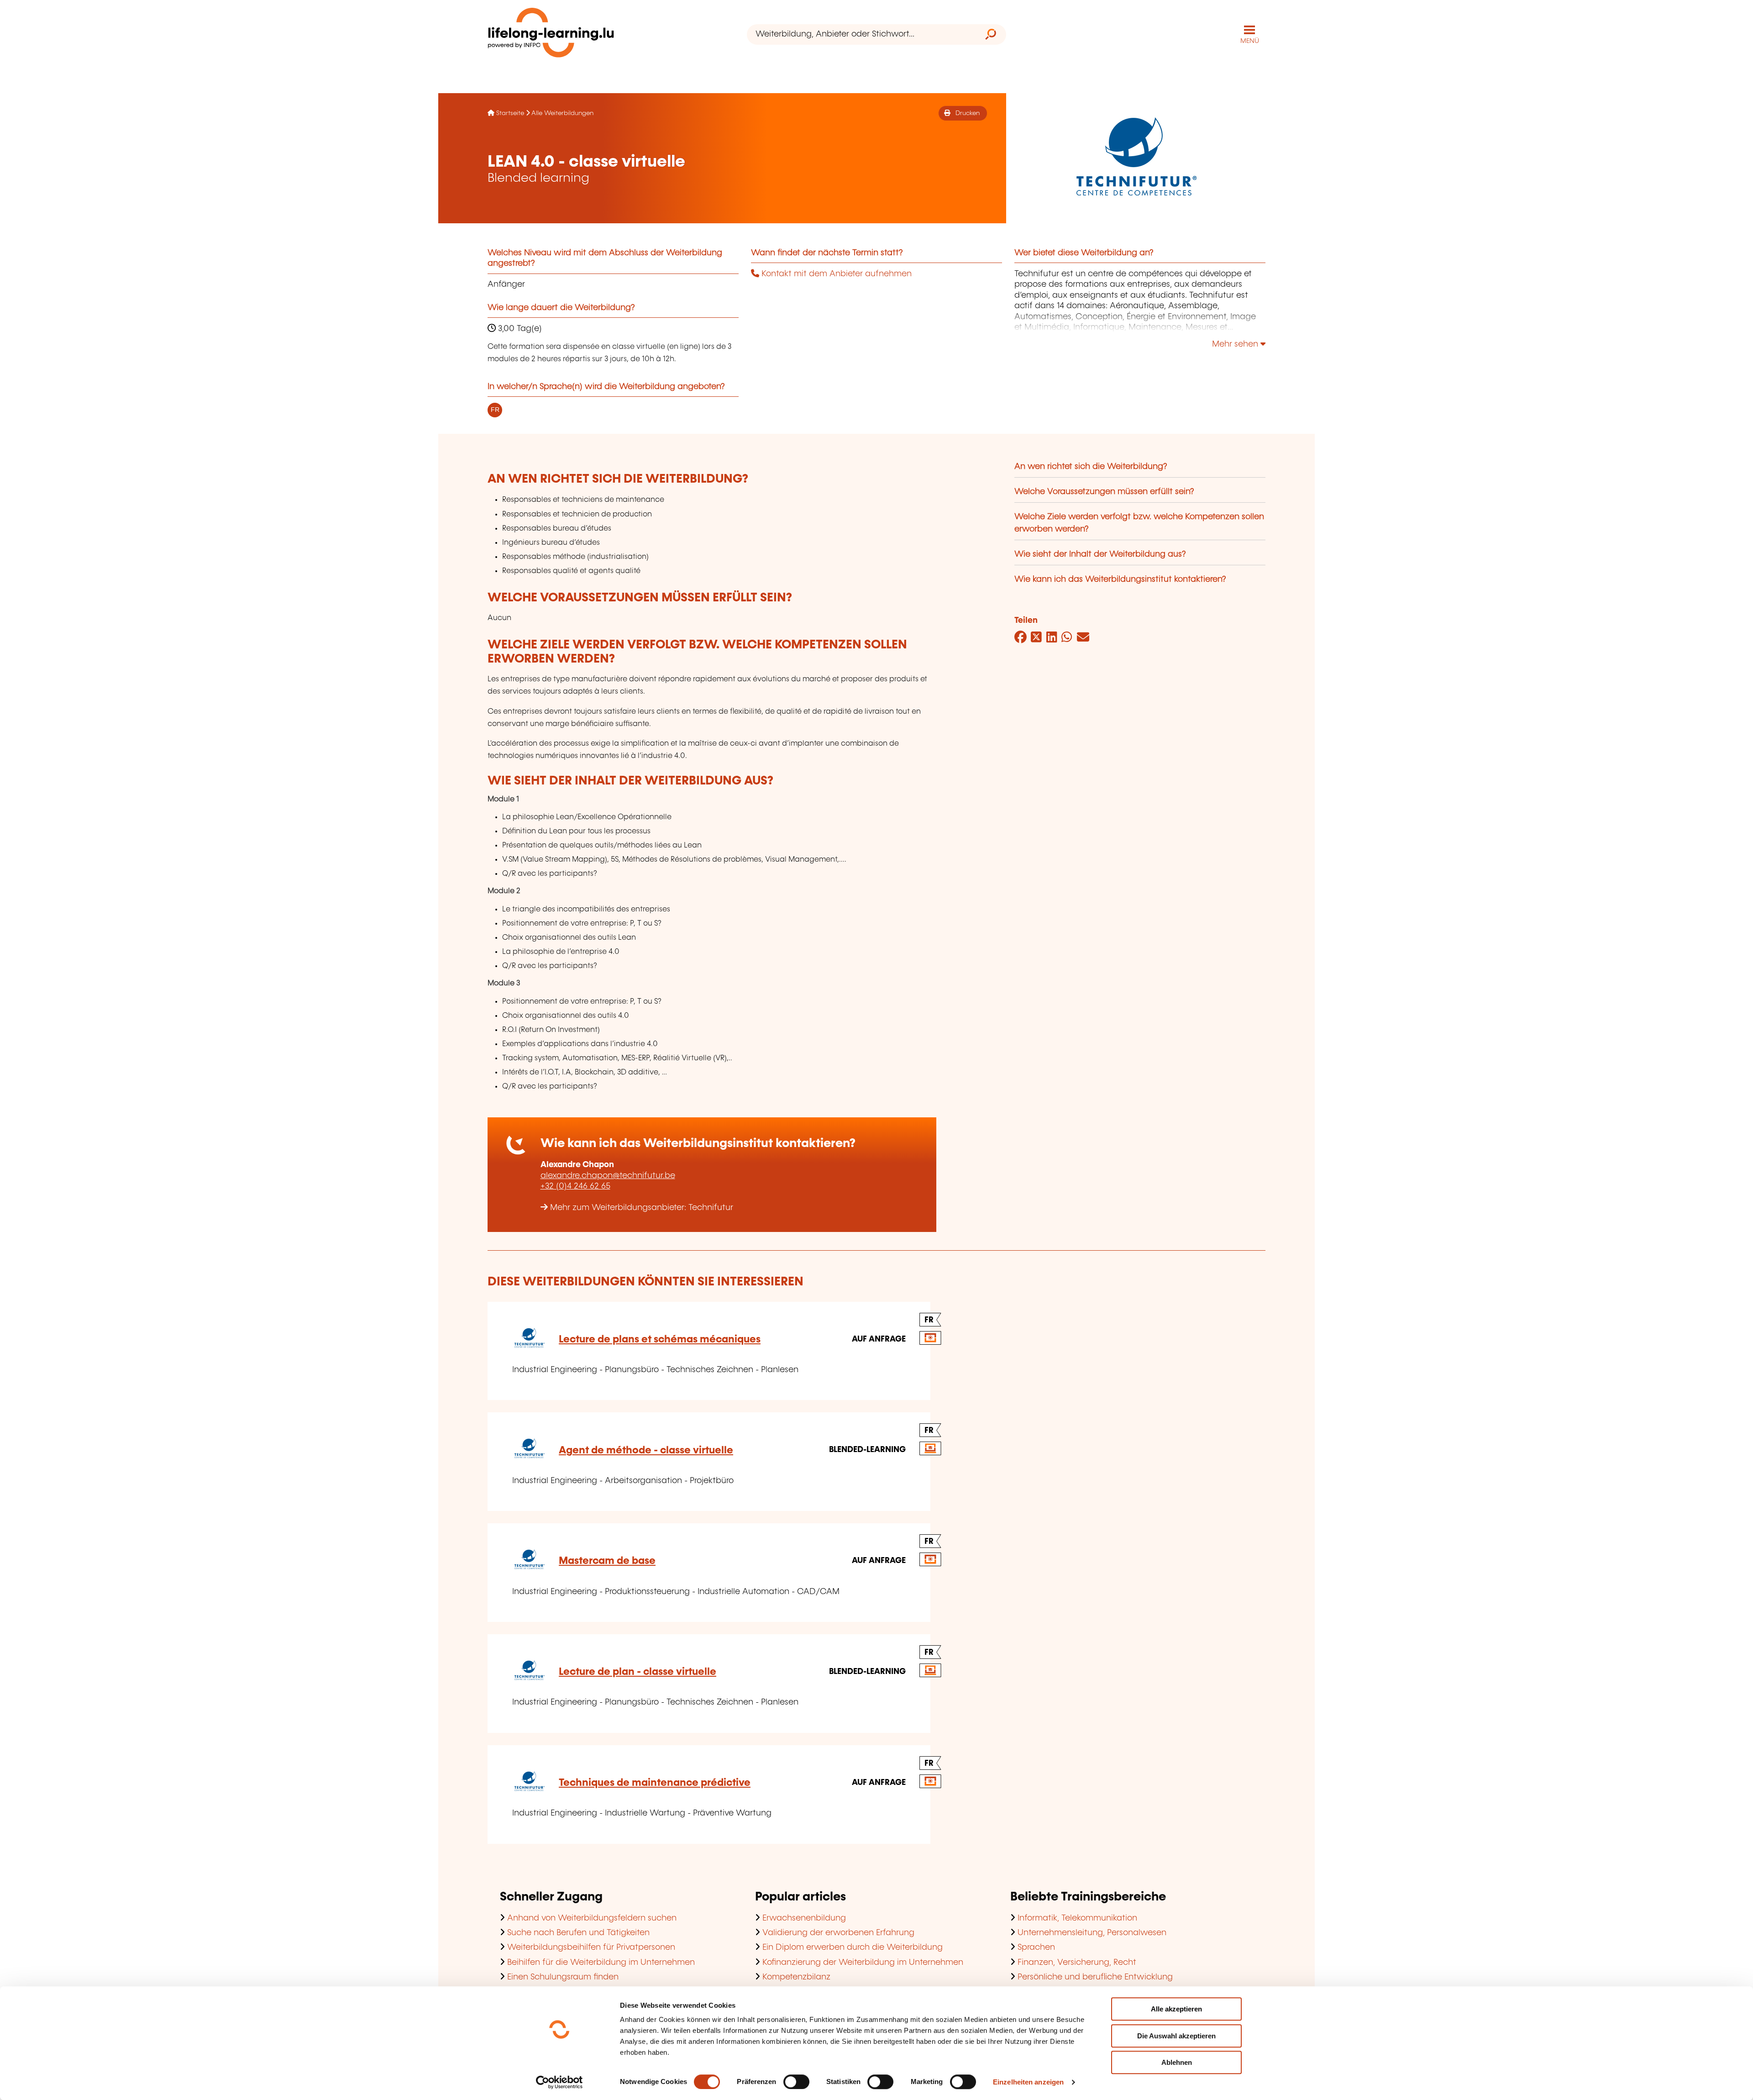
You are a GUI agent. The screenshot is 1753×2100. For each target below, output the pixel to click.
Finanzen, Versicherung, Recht (1077, 1963)
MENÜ (1250, 41)
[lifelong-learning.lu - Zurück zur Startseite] (551, 34)
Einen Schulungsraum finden (563, 1977)
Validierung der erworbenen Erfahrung (838, 1933)
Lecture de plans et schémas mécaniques (660, 1339)
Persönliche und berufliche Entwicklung (1095, 1977)
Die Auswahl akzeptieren (1176, 2036)
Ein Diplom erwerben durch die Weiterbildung (853, 1947)
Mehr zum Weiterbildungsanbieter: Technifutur (642, 1208)
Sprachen (1036, 1947)
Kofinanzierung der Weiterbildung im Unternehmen (863, 1963)
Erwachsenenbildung (804, 1918)
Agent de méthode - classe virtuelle (646, 1450)
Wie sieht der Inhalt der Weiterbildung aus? (1100, 554)
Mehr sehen (1236, 344)
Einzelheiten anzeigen (1028, 2082)
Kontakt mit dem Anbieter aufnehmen (835, 274)
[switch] (796, 2082)
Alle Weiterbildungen (562, 113)
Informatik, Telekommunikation (1077, 1918)
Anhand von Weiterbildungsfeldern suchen (592, 1918)
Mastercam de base (607, 1561)
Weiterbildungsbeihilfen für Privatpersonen (591, 1947)
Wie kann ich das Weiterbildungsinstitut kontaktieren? (1120, 579)
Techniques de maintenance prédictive (655, 1783)
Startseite (510, 113)
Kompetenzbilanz (796, 1977)
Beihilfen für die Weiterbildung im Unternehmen (601, 1963)
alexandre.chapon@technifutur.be (608, 1176)
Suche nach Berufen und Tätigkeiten (578, 1933)
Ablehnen (1177, 2062)
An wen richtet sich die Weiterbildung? (1091, 467)
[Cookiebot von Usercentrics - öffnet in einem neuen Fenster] (559, 2082)
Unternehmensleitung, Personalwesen (1092, 1933)
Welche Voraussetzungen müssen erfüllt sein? (1104, 492)
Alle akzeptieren (1176, 2009)
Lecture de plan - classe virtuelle (638, 1672)
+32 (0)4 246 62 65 (575, 1186)
